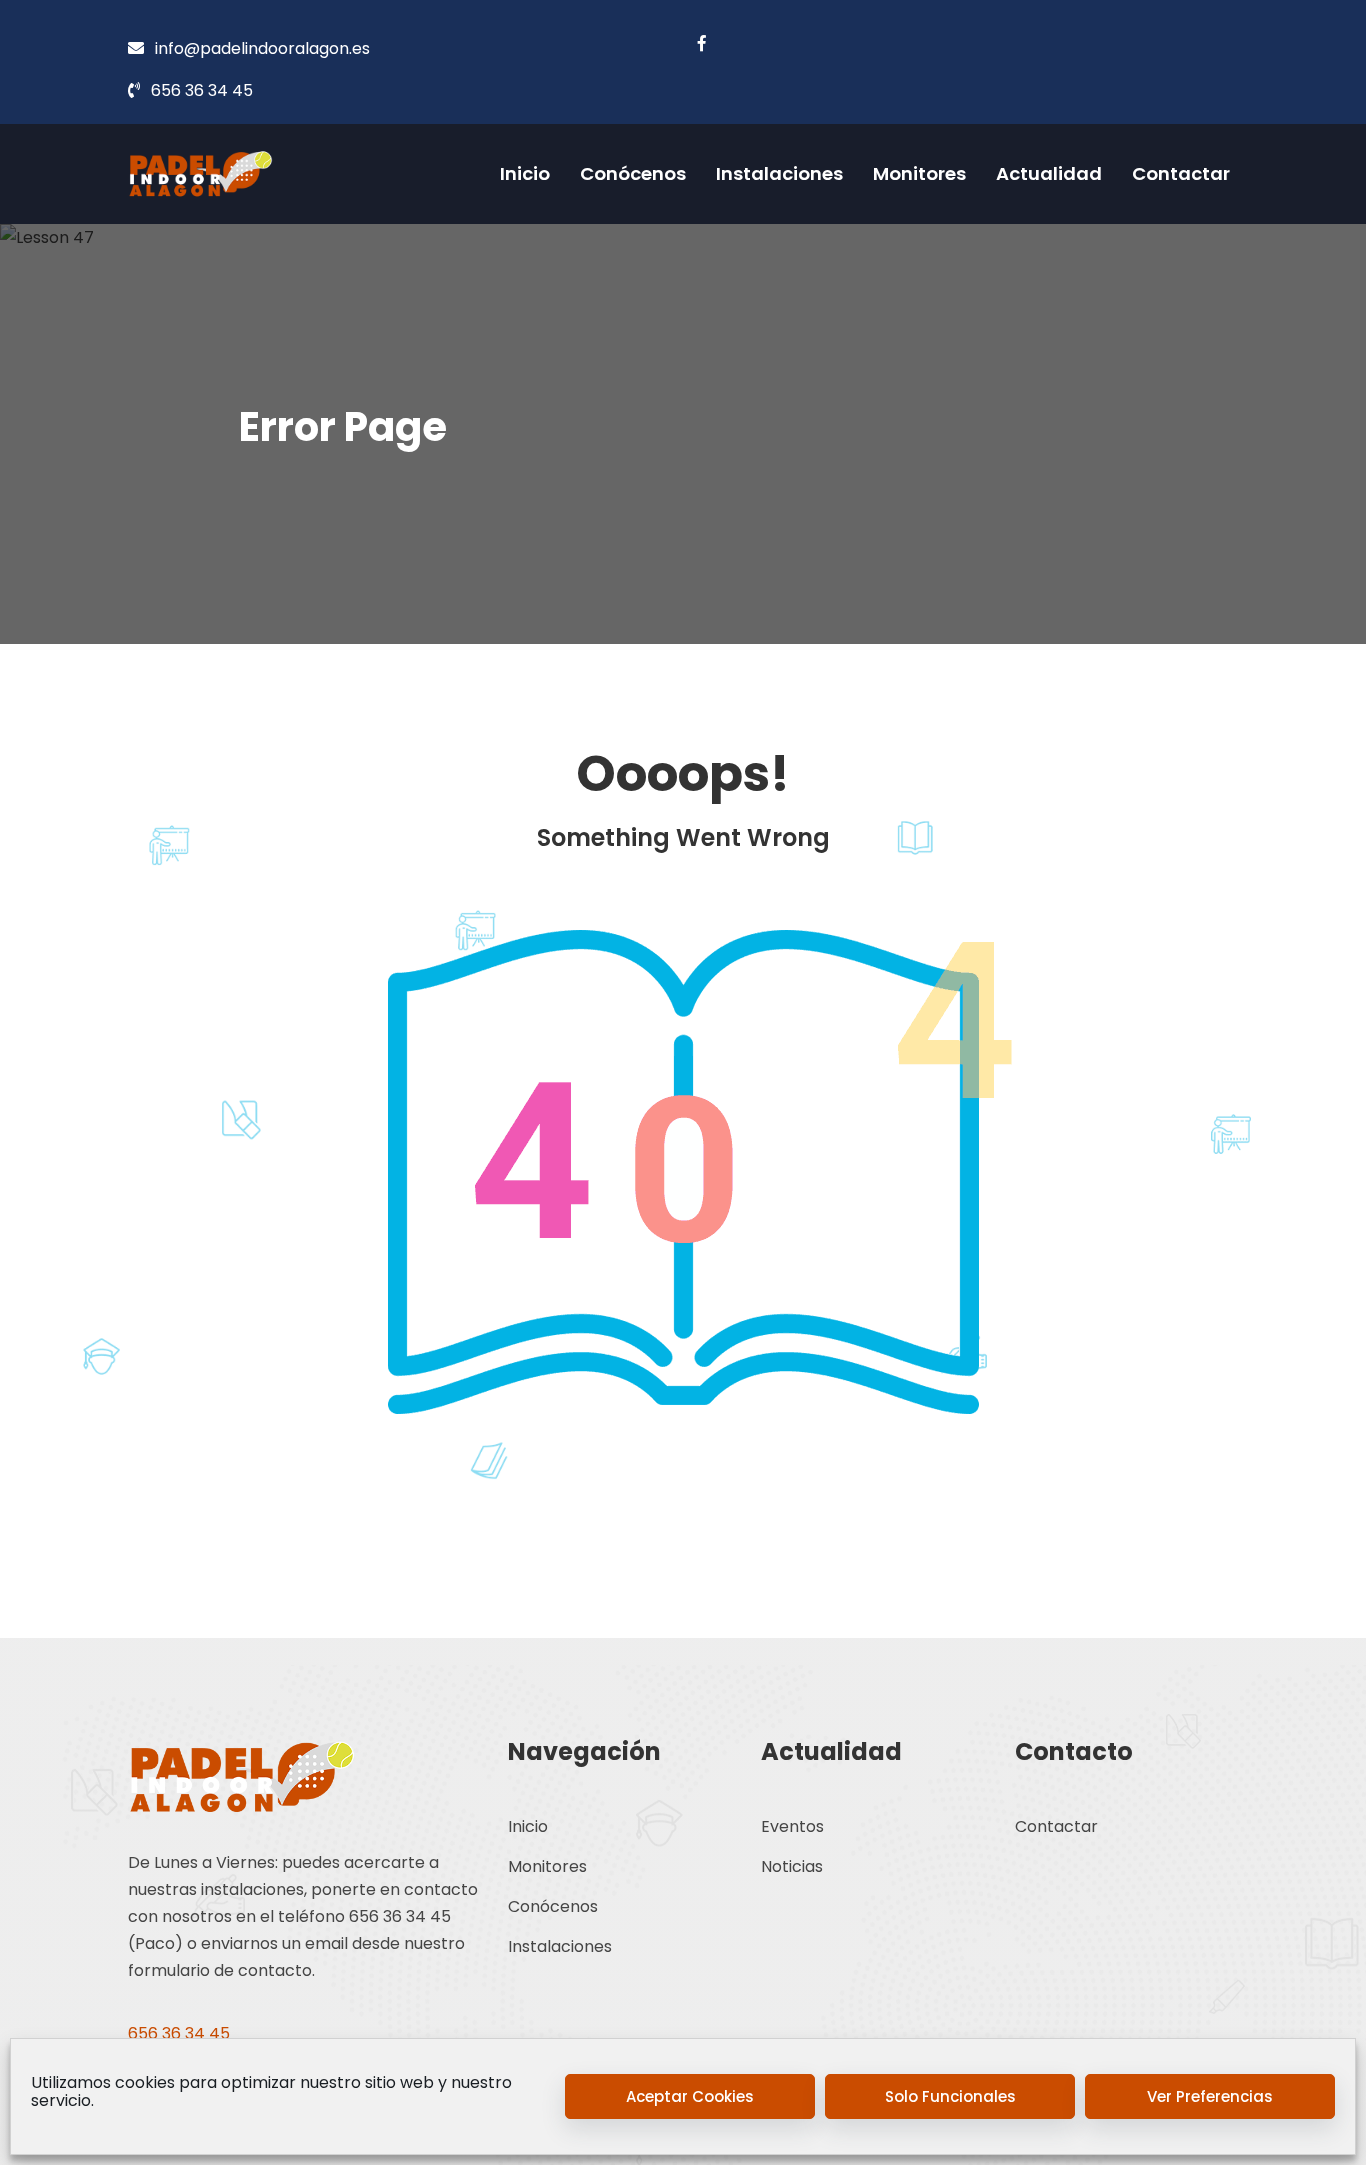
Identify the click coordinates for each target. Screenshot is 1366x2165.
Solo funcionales (950, 2096)
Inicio (525, 173)
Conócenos (633, 173)
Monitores (919, 173)
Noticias (792, 1866)
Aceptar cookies (690, 2096)
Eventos (792, 1826)
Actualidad (1049, 173)
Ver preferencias (1210, 2096)
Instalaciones (779, 173)
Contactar (1181, 173)
